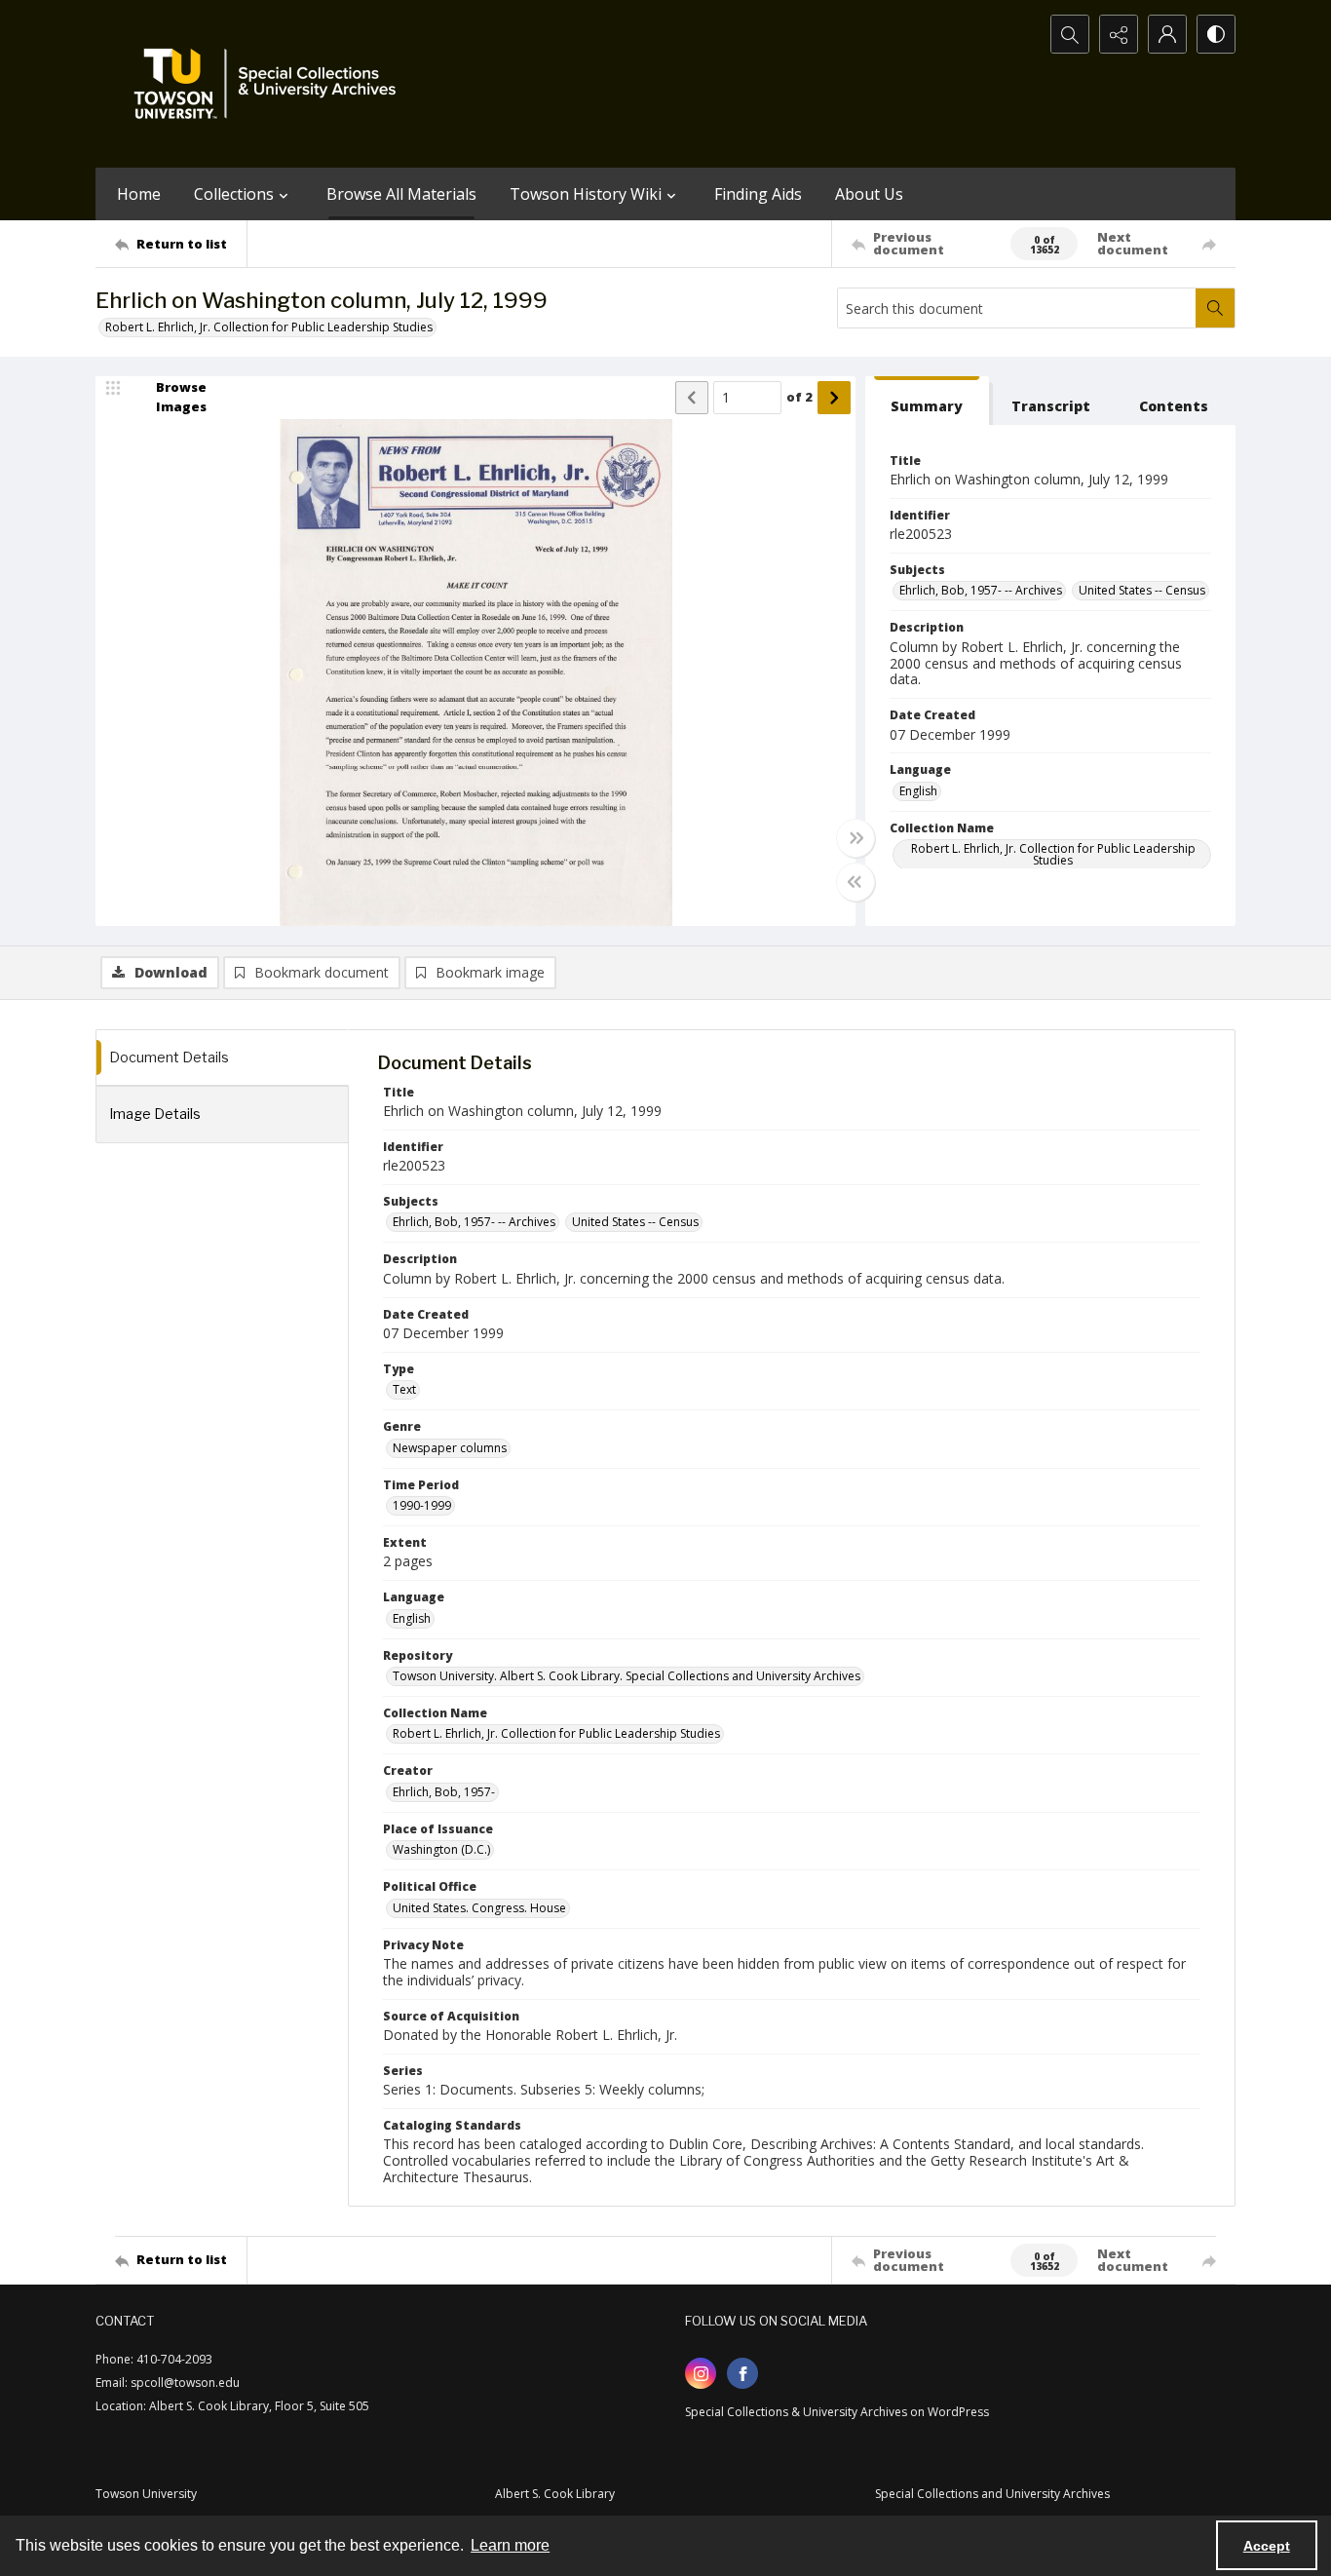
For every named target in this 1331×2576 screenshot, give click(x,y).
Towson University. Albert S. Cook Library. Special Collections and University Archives (627, 1676)
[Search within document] (1215, 308)
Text (404, 1389)
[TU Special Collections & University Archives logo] (271, 84)
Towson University (146, 2494)
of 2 (799, 397)
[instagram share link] (701, 2373)
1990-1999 (422, 1505)
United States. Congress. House (479, 1908)
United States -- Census (1142, 590)
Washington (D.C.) (441, 1849)
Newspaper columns (450, 1448)
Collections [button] (234, 194)
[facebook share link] (742, 2373)
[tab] (927, 401)
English (918, 791)
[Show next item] (834, 398)
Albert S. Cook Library (555, 2494)
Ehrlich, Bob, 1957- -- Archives (981, 590)
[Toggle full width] (856, 838)
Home (139, 194)
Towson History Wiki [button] (586, 194)
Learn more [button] (510, 2545)
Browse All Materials (401, 194)
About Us (869, 194)
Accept (1267, 2546)
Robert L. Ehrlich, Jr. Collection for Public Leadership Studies (269, 327)
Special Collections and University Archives (992, 2494)
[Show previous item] (692, 398)
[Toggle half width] (856, 882)
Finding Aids (758, 194)
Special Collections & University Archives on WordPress (837, 2412)
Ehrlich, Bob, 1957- (444, 1792)
